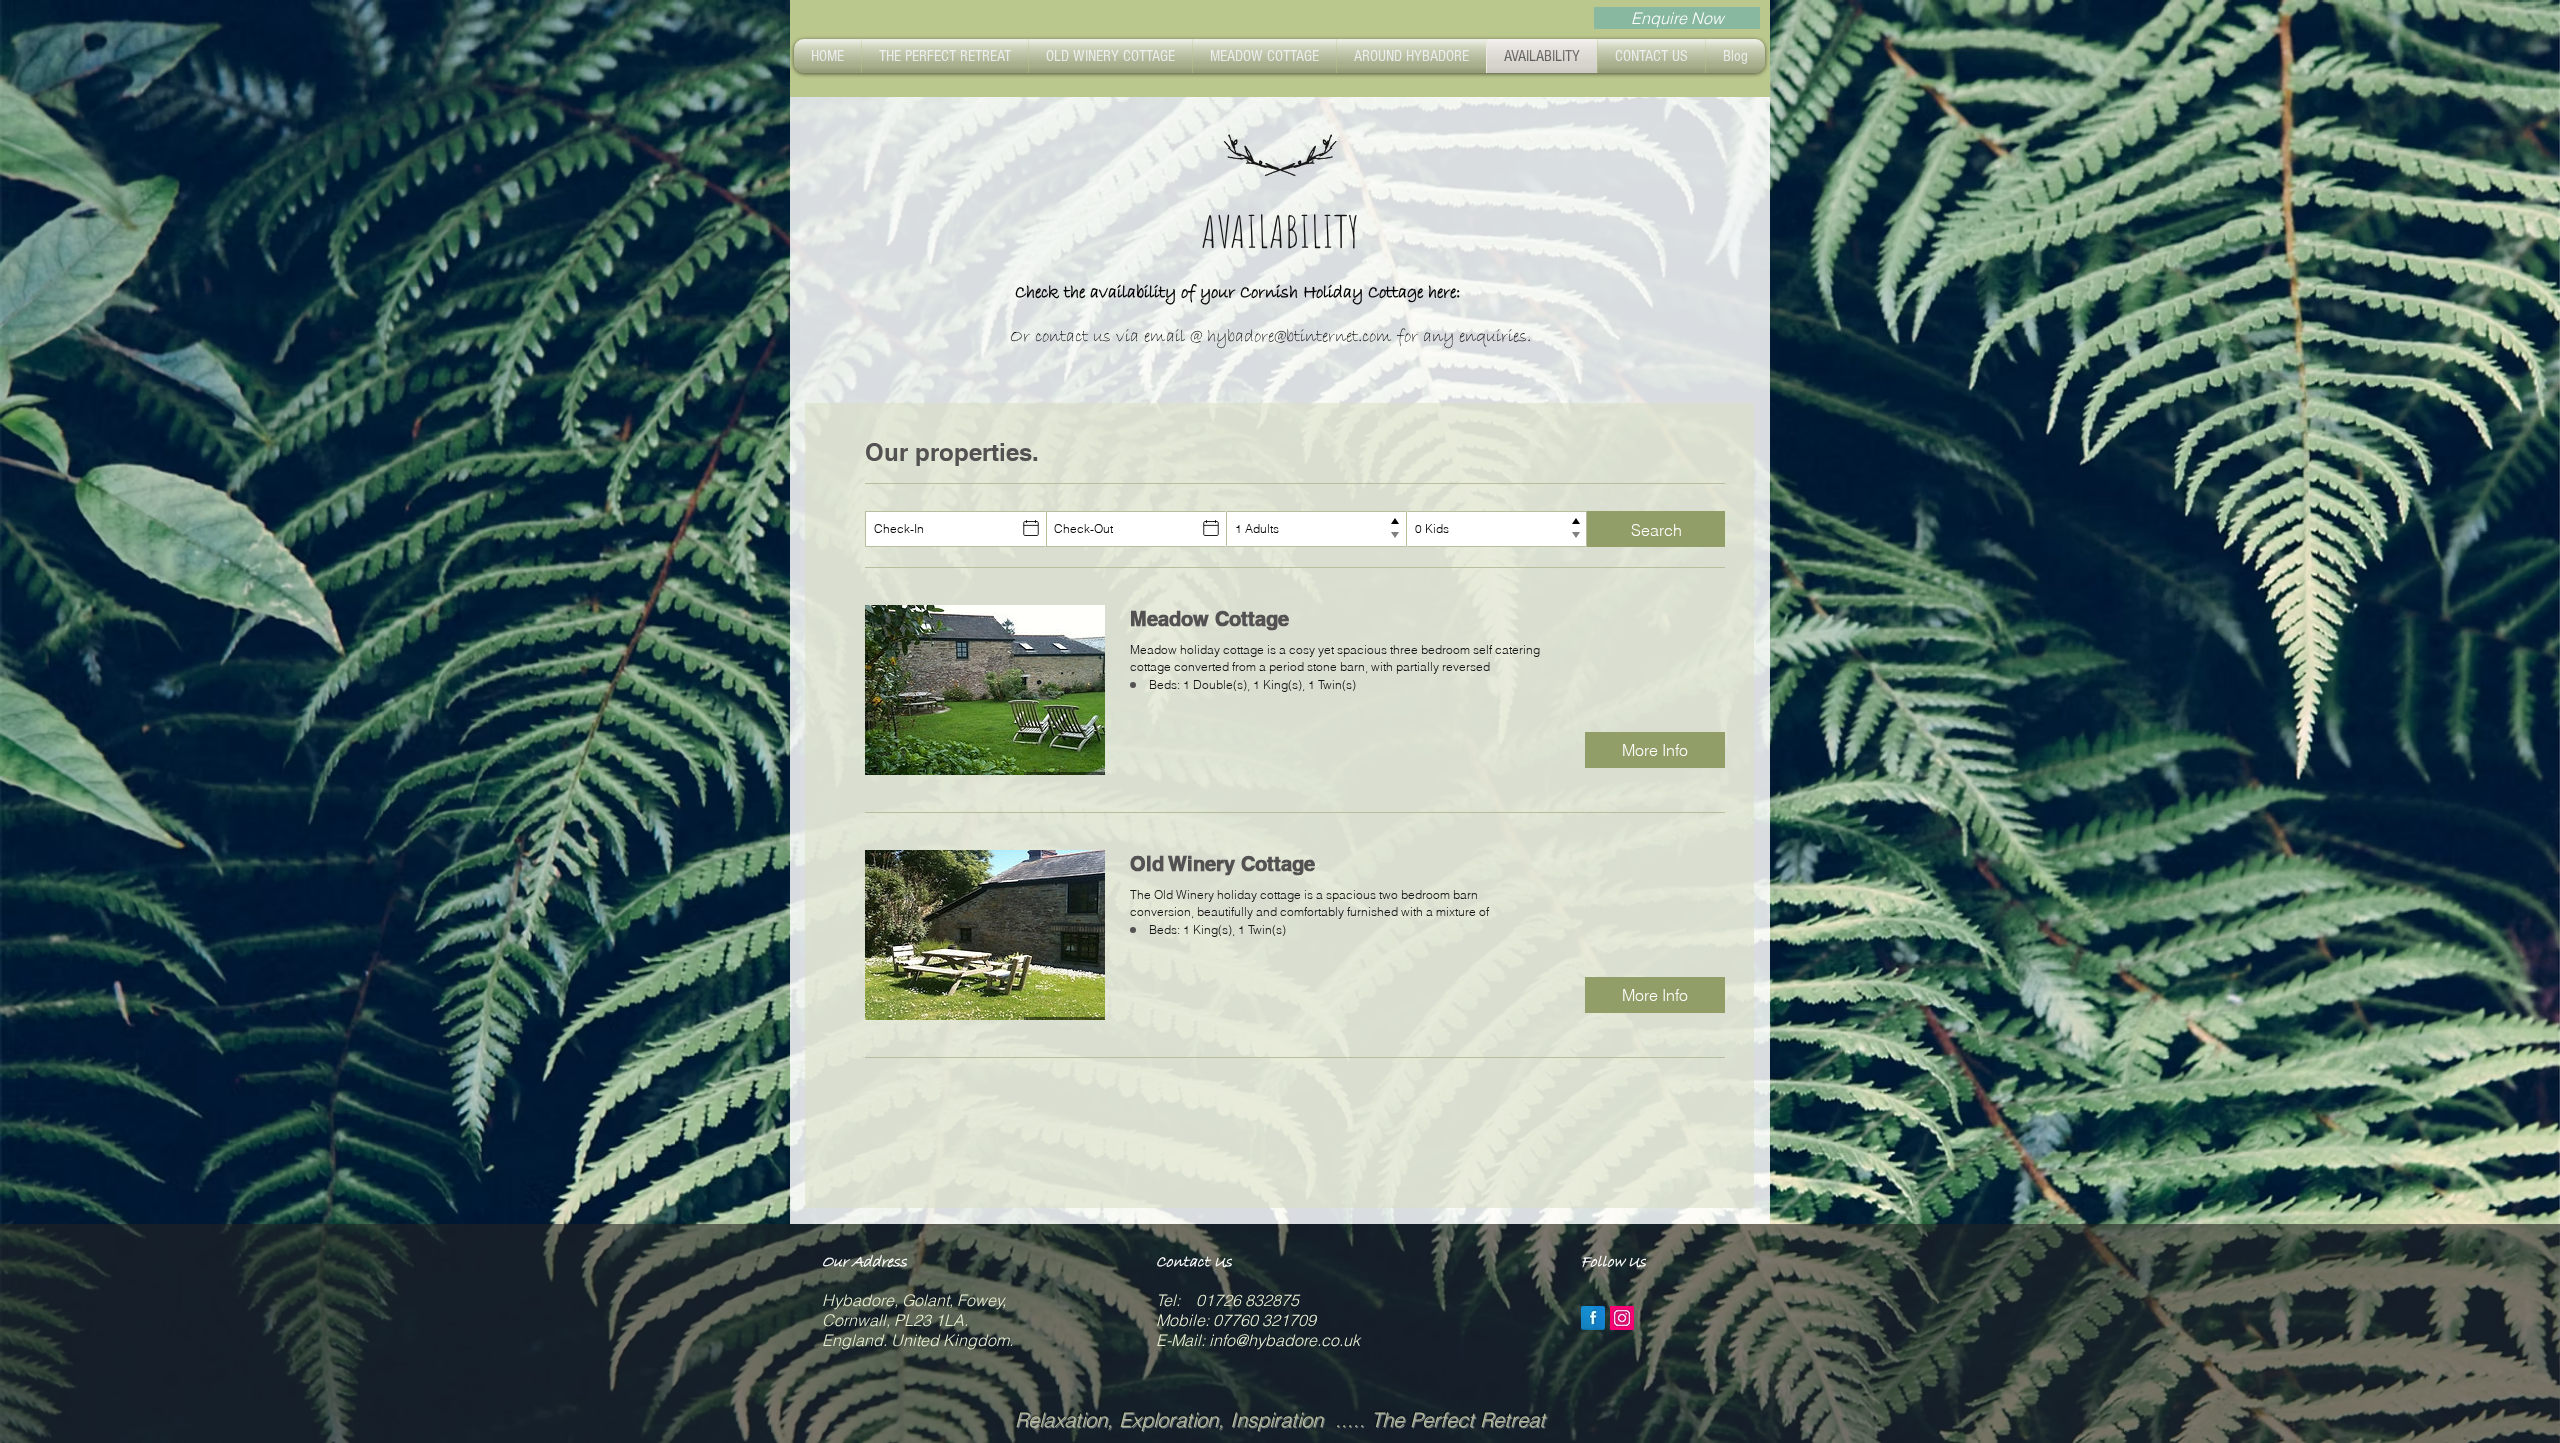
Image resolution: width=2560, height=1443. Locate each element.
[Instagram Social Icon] (1622, 1318)
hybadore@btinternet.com (1299, 337)
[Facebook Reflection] (1593, 1318)
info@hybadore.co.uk (1284, 1340)
